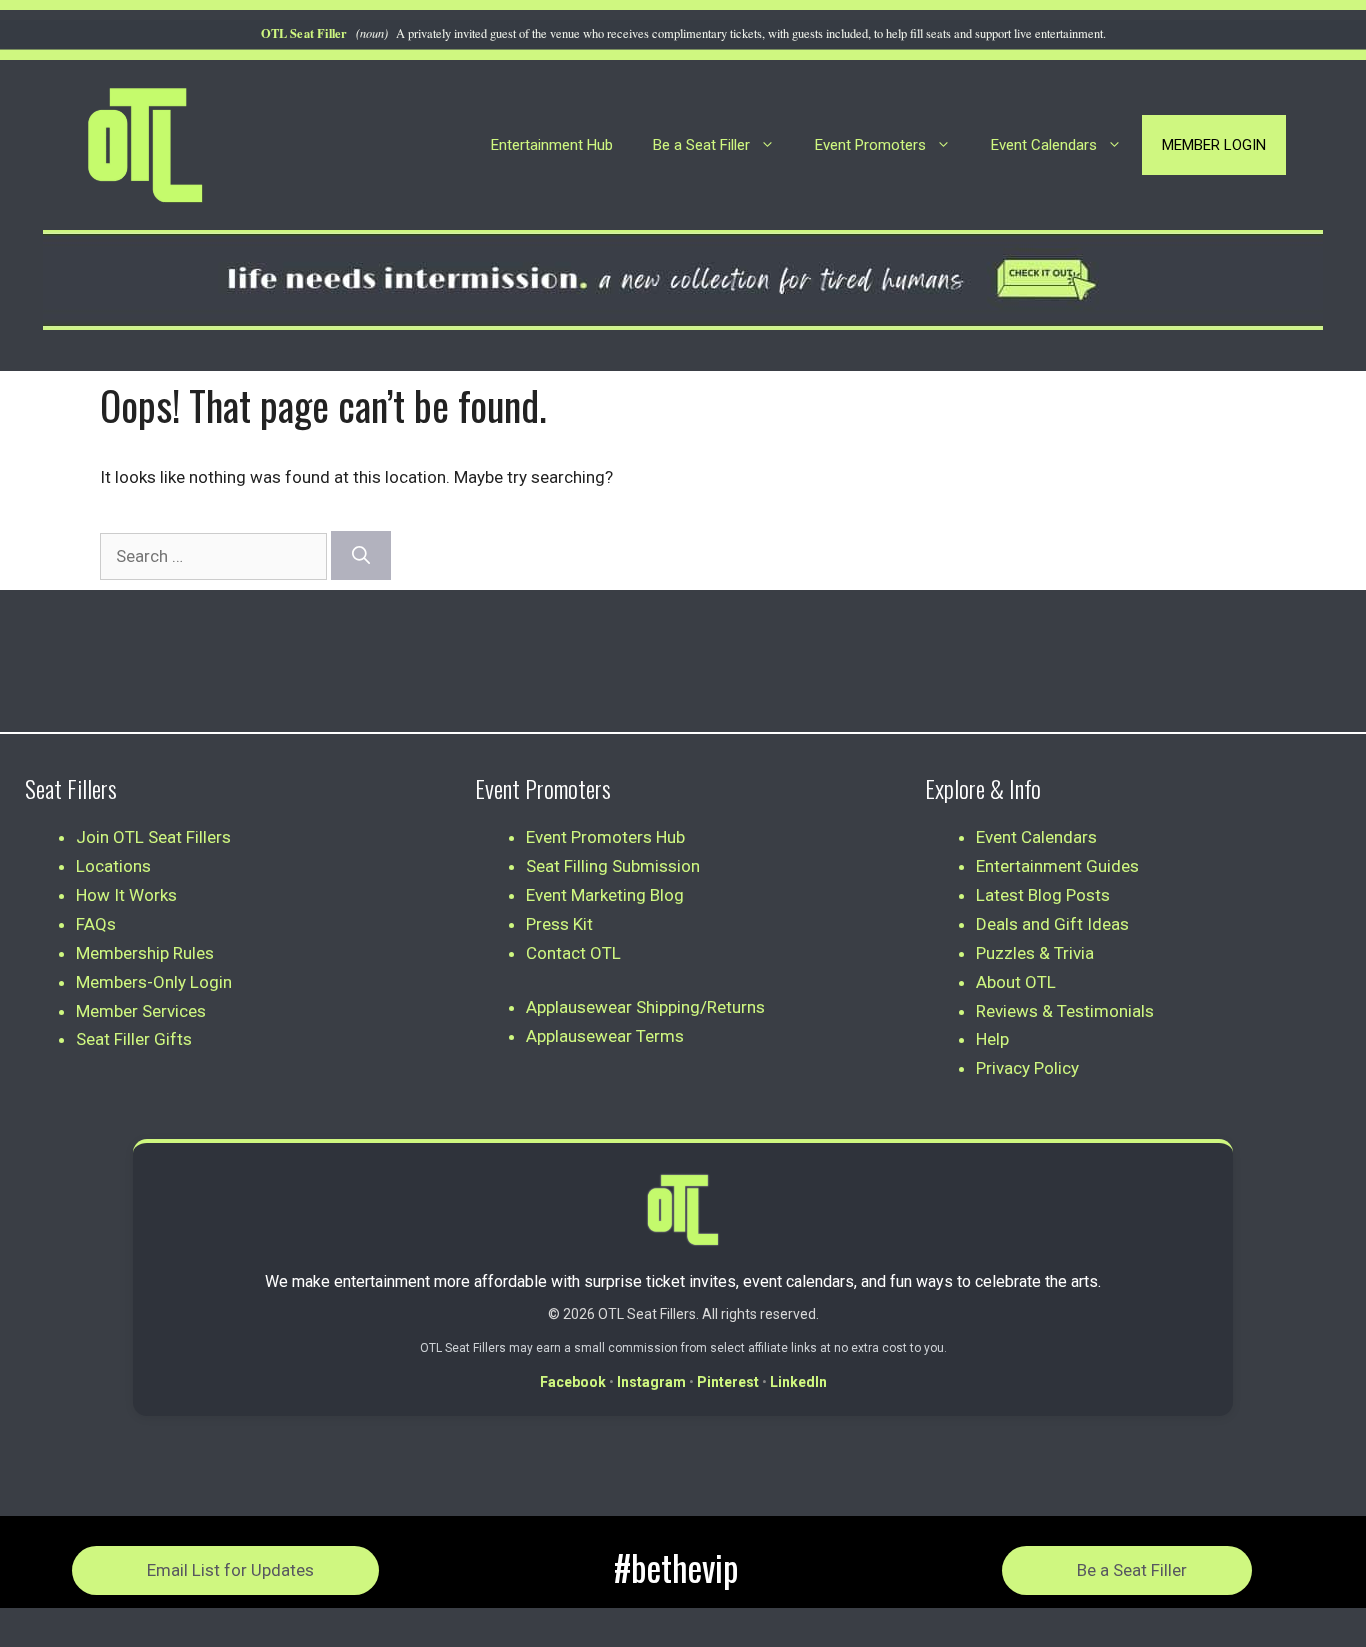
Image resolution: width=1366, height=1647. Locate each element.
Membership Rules (145, 953)
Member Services (141, 1011)
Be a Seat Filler (701, 145)
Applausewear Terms (605, 1036)
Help (992, 1039)
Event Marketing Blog (605, 895)
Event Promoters (870, 145)
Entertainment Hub (552, 145)
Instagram (651, 1382)
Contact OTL (573, 953)
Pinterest (728, 1382)
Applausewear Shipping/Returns (645, 1007)
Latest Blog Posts (1043, 895)
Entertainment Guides (1057, 866)
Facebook (573, 1382)
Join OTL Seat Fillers (153, 837)
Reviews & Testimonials (1065, 1011)
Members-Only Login (154, 982)
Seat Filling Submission (613, 866)
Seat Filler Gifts (134, 1039)
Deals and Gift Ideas (1052, 924)
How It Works (126, 895)
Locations (113, 866)
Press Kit (559, 924)
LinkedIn (798, 1382)
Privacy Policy (1027, 1068)
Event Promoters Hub (605, 837)
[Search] (361, 555)
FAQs (96, 924)
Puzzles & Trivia (1035, 953)
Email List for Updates (230, 1570)
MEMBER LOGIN (1214, 145)
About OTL (1016, 982)
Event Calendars (1044, 145)
